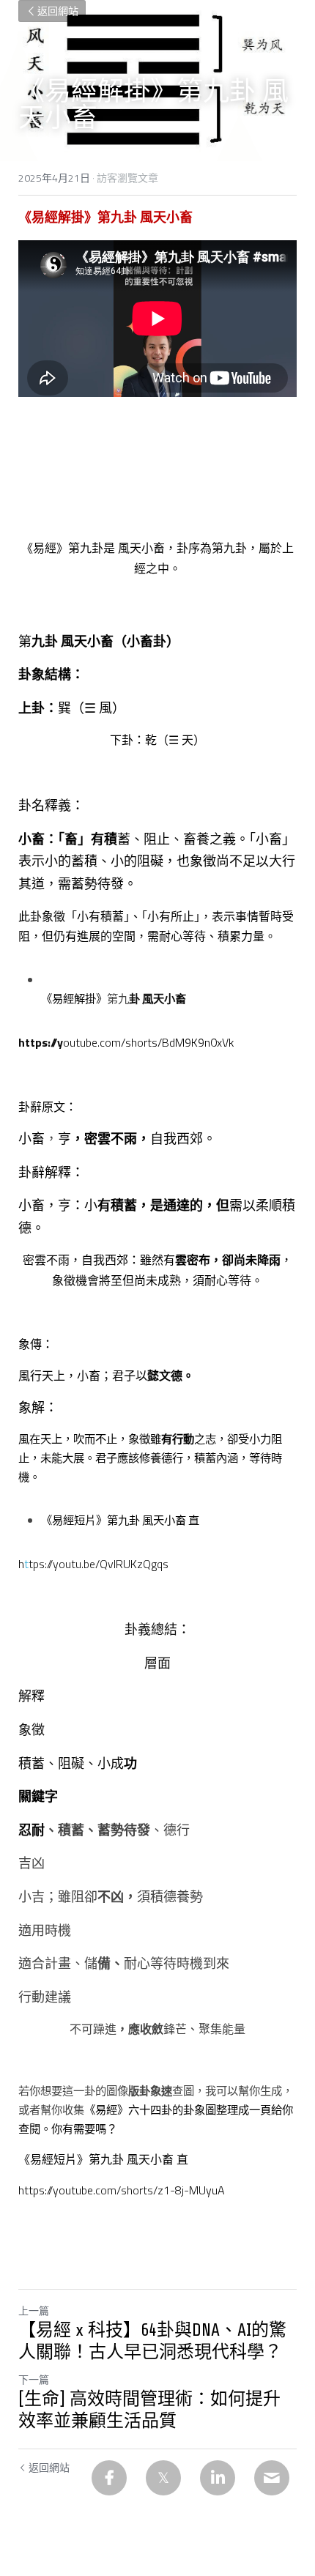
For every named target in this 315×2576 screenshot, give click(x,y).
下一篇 (34, 2379)
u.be (85, 1564)
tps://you (50, 1564)
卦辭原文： (48, 1107)
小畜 (31, 1139)
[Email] (272, 2478)
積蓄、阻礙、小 (64, 1763)
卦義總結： (157, 1629)
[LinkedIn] (218, 2478)
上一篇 (34, 2310)
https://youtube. (57, 2190)
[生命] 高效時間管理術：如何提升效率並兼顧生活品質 (149, 2410)
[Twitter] (163, 2478)
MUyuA (207, 2190)
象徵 (31, 1730)
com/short (121, 2190)
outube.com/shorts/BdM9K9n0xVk (148, 1042)
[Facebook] (109, 2478)
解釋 (31, 1696)
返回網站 (58, 11)
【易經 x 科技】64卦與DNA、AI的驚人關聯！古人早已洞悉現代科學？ (152, 2341)
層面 (157, 1663)
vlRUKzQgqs (138, 1564)
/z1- (164, 2190)
